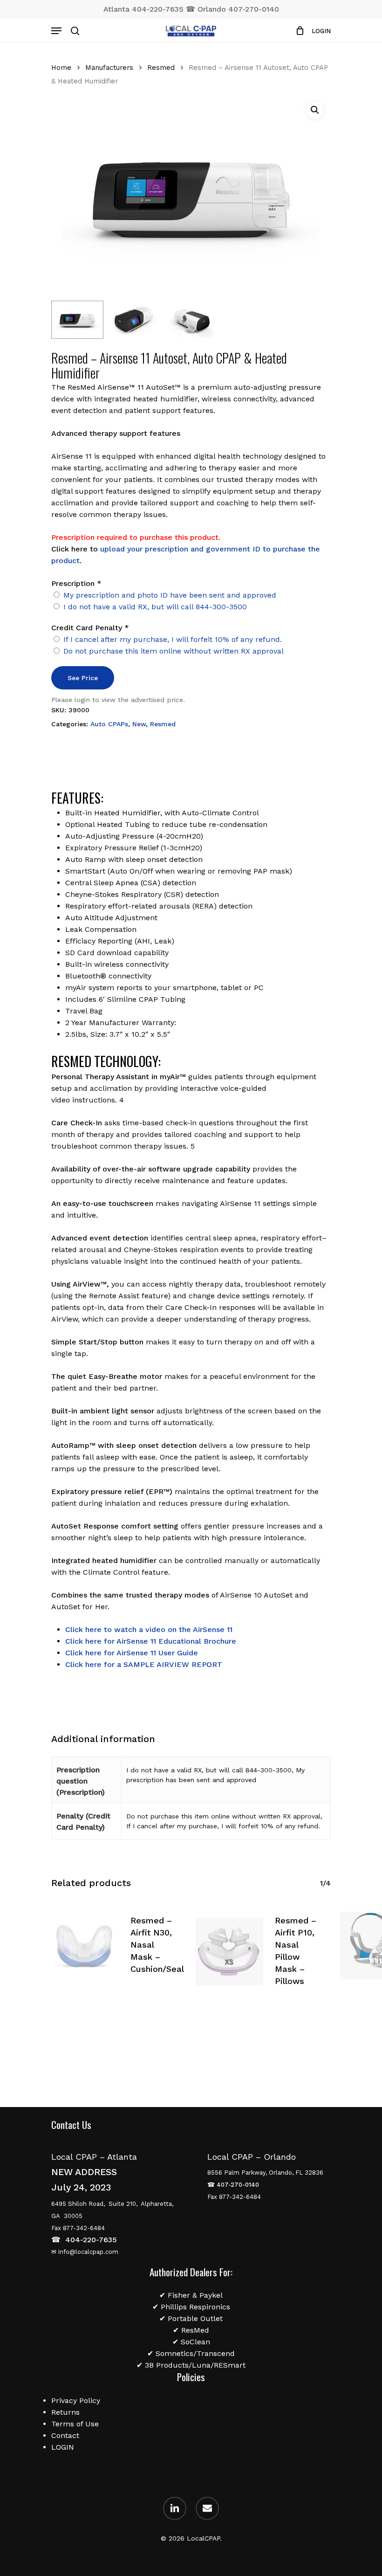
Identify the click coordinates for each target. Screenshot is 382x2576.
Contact (65, 2435)
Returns (65, 2412)
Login (321, 31)
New (139, 724)
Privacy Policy (76, 2400)
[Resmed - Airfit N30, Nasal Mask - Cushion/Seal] (85, 1946)
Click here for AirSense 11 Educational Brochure (151, 1641)
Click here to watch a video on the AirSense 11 (149, 1629)
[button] (315, 110)
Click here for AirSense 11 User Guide (132, 1653)
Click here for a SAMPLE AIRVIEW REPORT (144, 1664)
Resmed (161, 68)
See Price (83, 678)
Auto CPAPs (109, 724)
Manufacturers (109, 68)
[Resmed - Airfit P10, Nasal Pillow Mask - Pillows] (229, 1952)
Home (61, 68)
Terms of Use (75, 2424)
